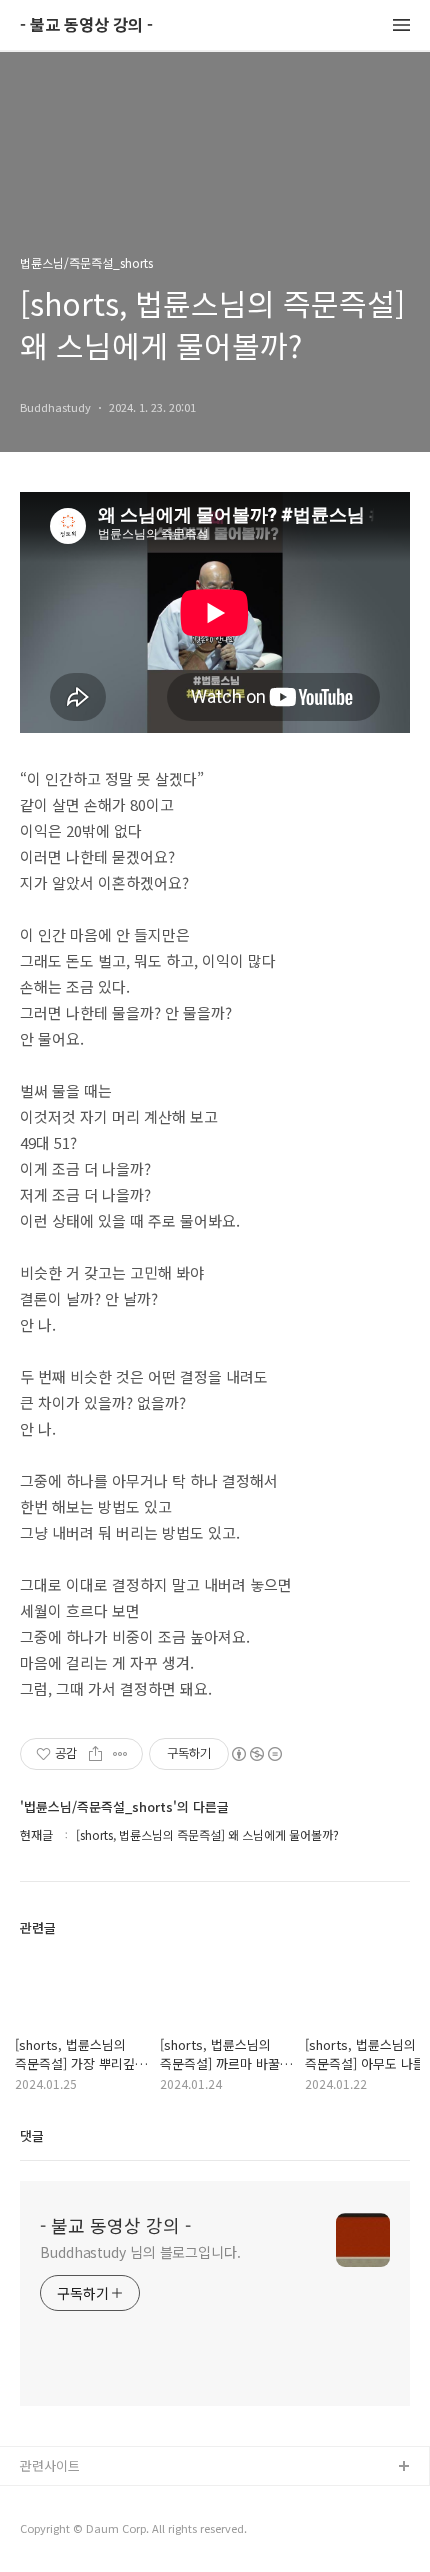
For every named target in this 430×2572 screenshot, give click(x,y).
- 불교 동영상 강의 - (86, 25)
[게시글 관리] (120, 1754)
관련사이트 (50, 2465)
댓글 (32, 2135)
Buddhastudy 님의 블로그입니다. (140, 2252)
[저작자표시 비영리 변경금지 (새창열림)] (256, 1754)
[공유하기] (95, 1754)
